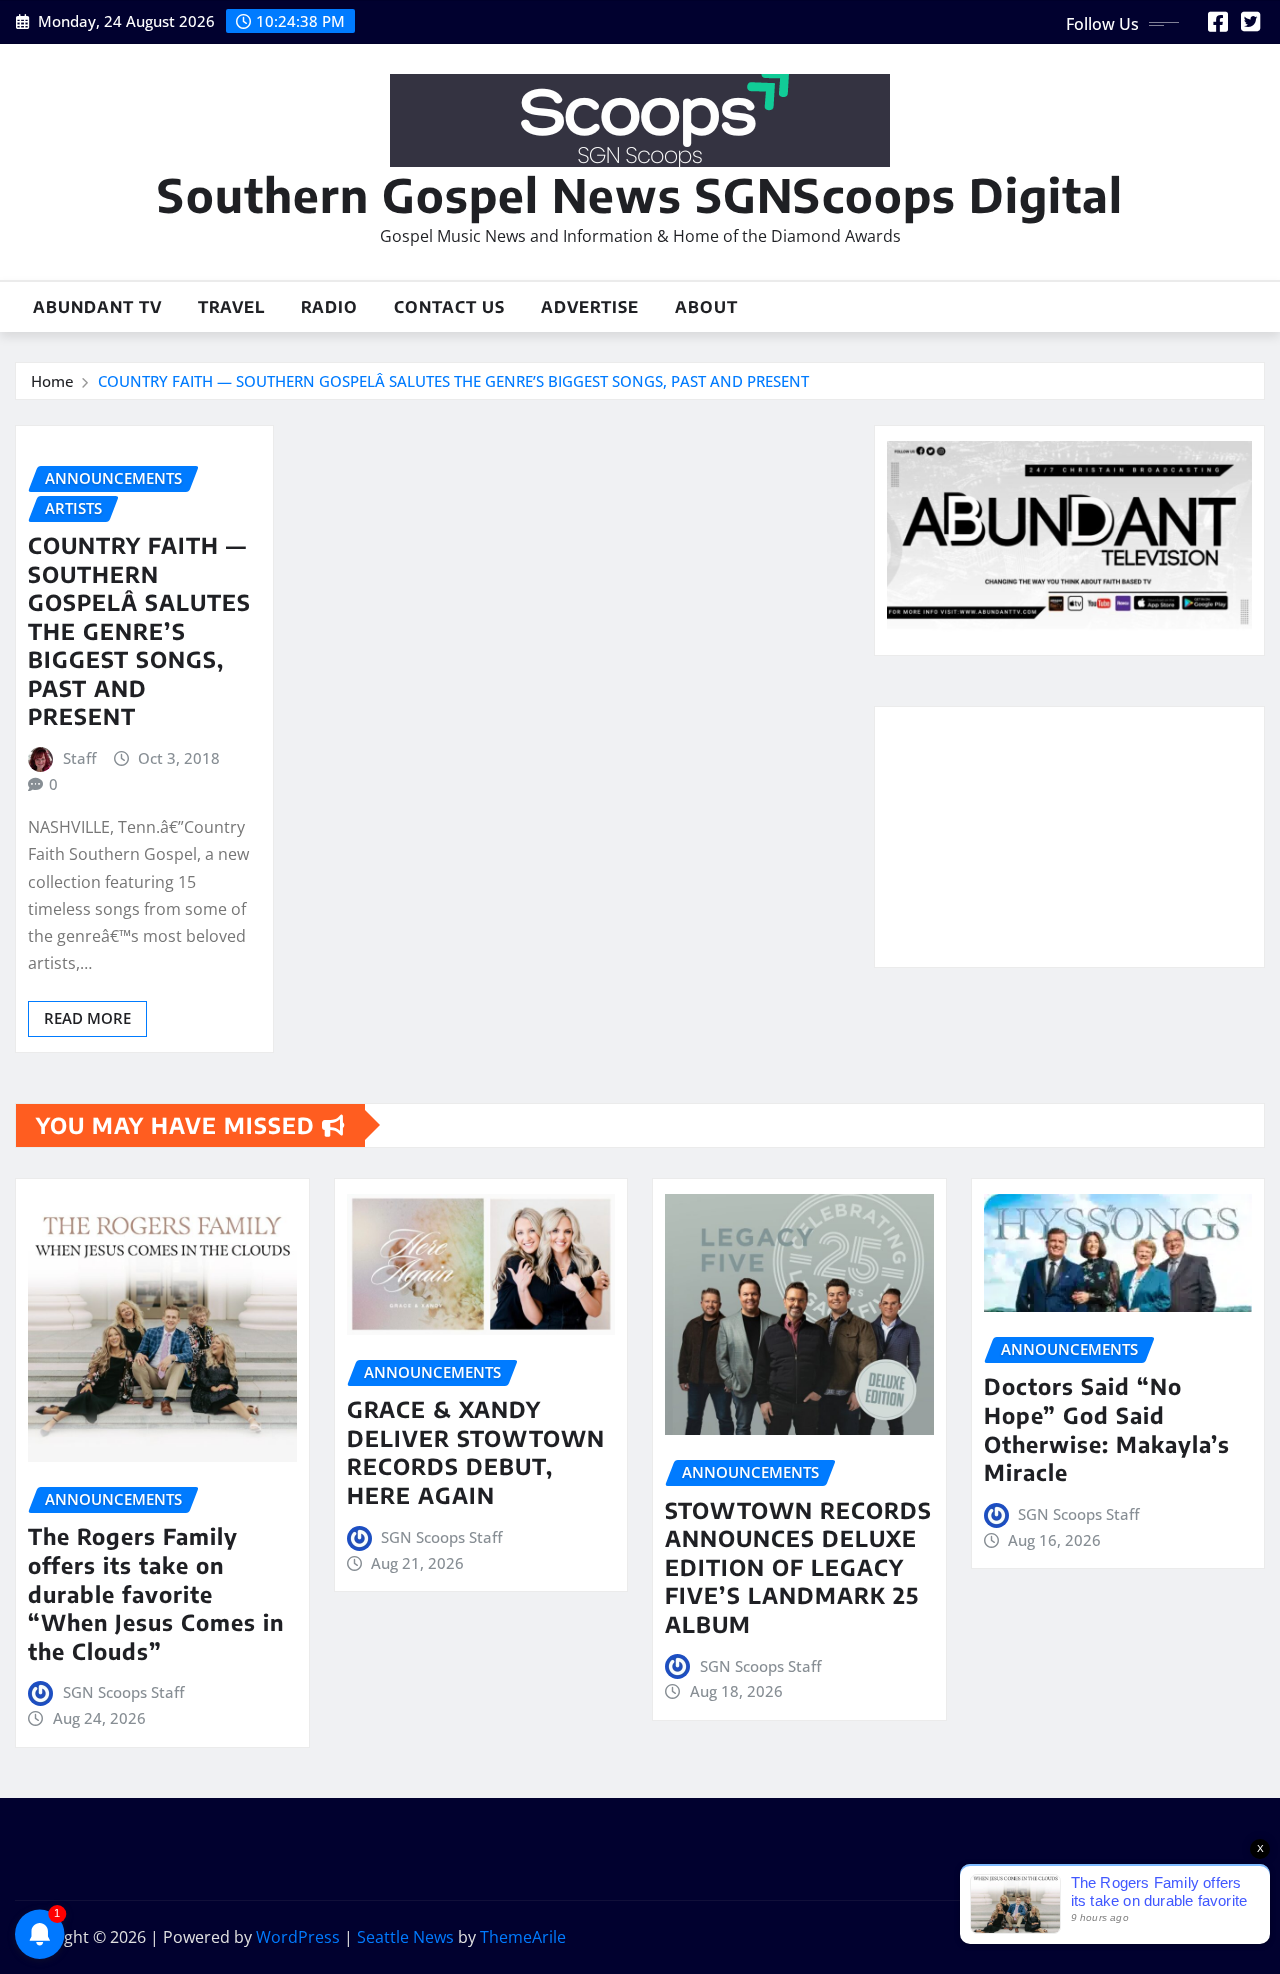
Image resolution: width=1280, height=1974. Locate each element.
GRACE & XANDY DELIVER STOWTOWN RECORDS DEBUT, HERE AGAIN (476, 1452)
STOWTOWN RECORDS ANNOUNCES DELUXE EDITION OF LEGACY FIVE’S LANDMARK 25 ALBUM (798, 1567)
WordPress (298, 1937)
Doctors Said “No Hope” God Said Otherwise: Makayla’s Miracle (1107, 1429)
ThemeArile (523, 1937)
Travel (231, 307)
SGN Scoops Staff (123, 1692)
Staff (79, 758)
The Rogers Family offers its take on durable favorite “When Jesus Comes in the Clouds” (156, 1593)
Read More (87, 1018)
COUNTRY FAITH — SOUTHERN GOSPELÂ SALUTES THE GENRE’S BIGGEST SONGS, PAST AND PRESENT (453, 381)
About (706, 307)
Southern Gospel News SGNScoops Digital (640, 194)
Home (52, 381)
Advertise (590, 307)
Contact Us (449, 307)
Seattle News (405, 1937)
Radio (329, 307)
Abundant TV (97, 307)
